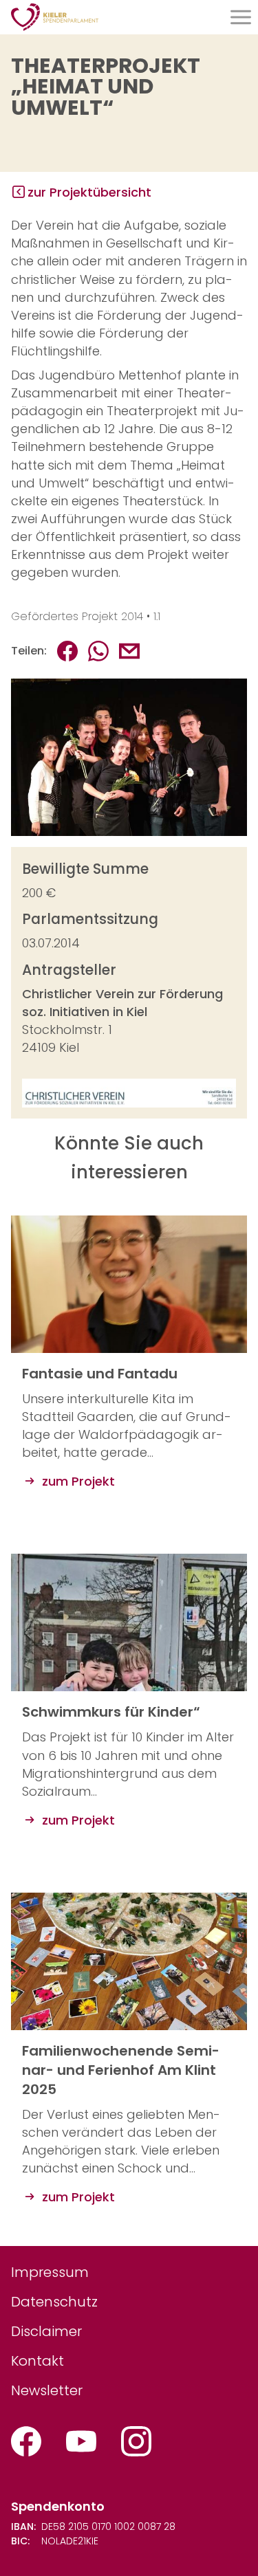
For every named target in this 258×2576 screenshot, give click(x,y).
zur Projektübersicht (89, 192)
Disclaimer (46, 2331)
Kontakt (37, 2361)
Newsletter (47, 2390)
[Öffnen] (241, 17)
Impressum (50, 2272)
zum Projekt (77, 1481)
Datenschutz (54, 2302)
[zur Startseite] (55, 17)
